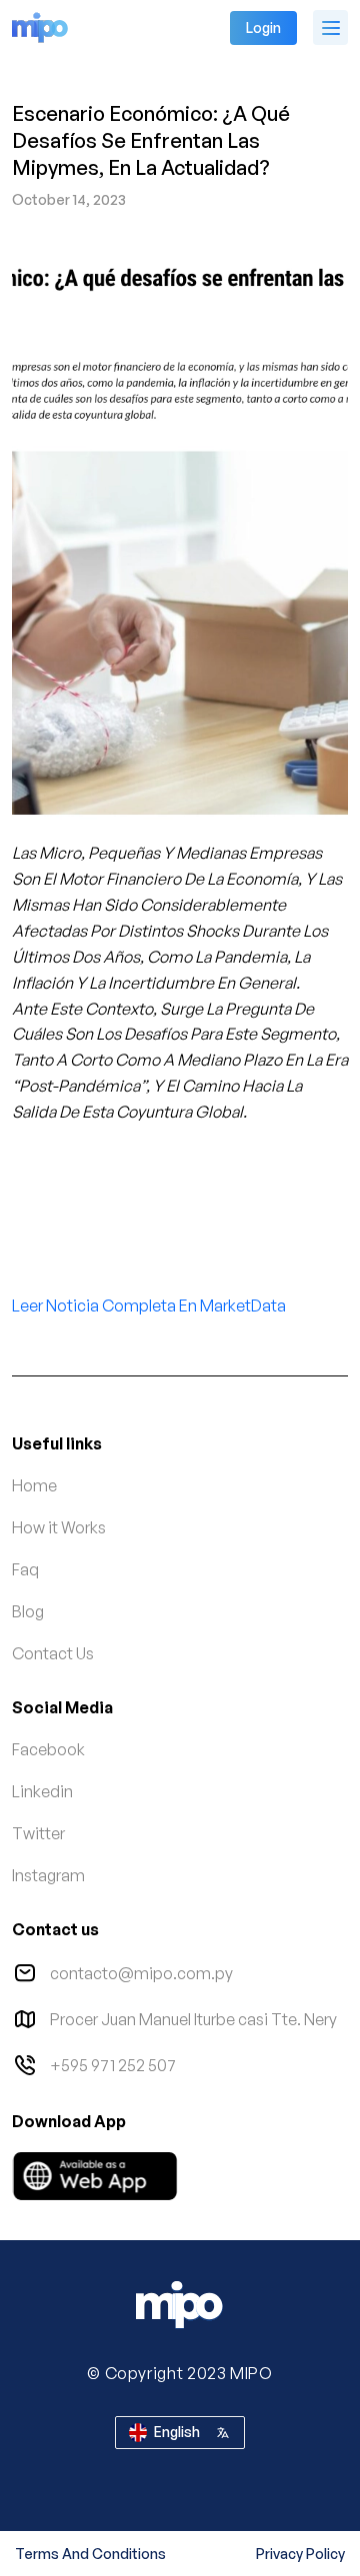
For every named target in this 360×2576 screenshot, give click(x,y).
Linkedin (42, 1791)
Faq (25, 1569)
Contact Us (53, 1653)
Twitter (38, 1833)
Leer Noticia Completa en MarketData (149, 1305)
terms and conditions (90, 2554)
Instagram (48, 1875)
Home (34, 1485)
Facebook (48, 1749)
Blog (28, 1611)
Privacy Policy (300, 2554)
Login (263, 27)
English (177, 2432)
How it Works (59, 1527)
